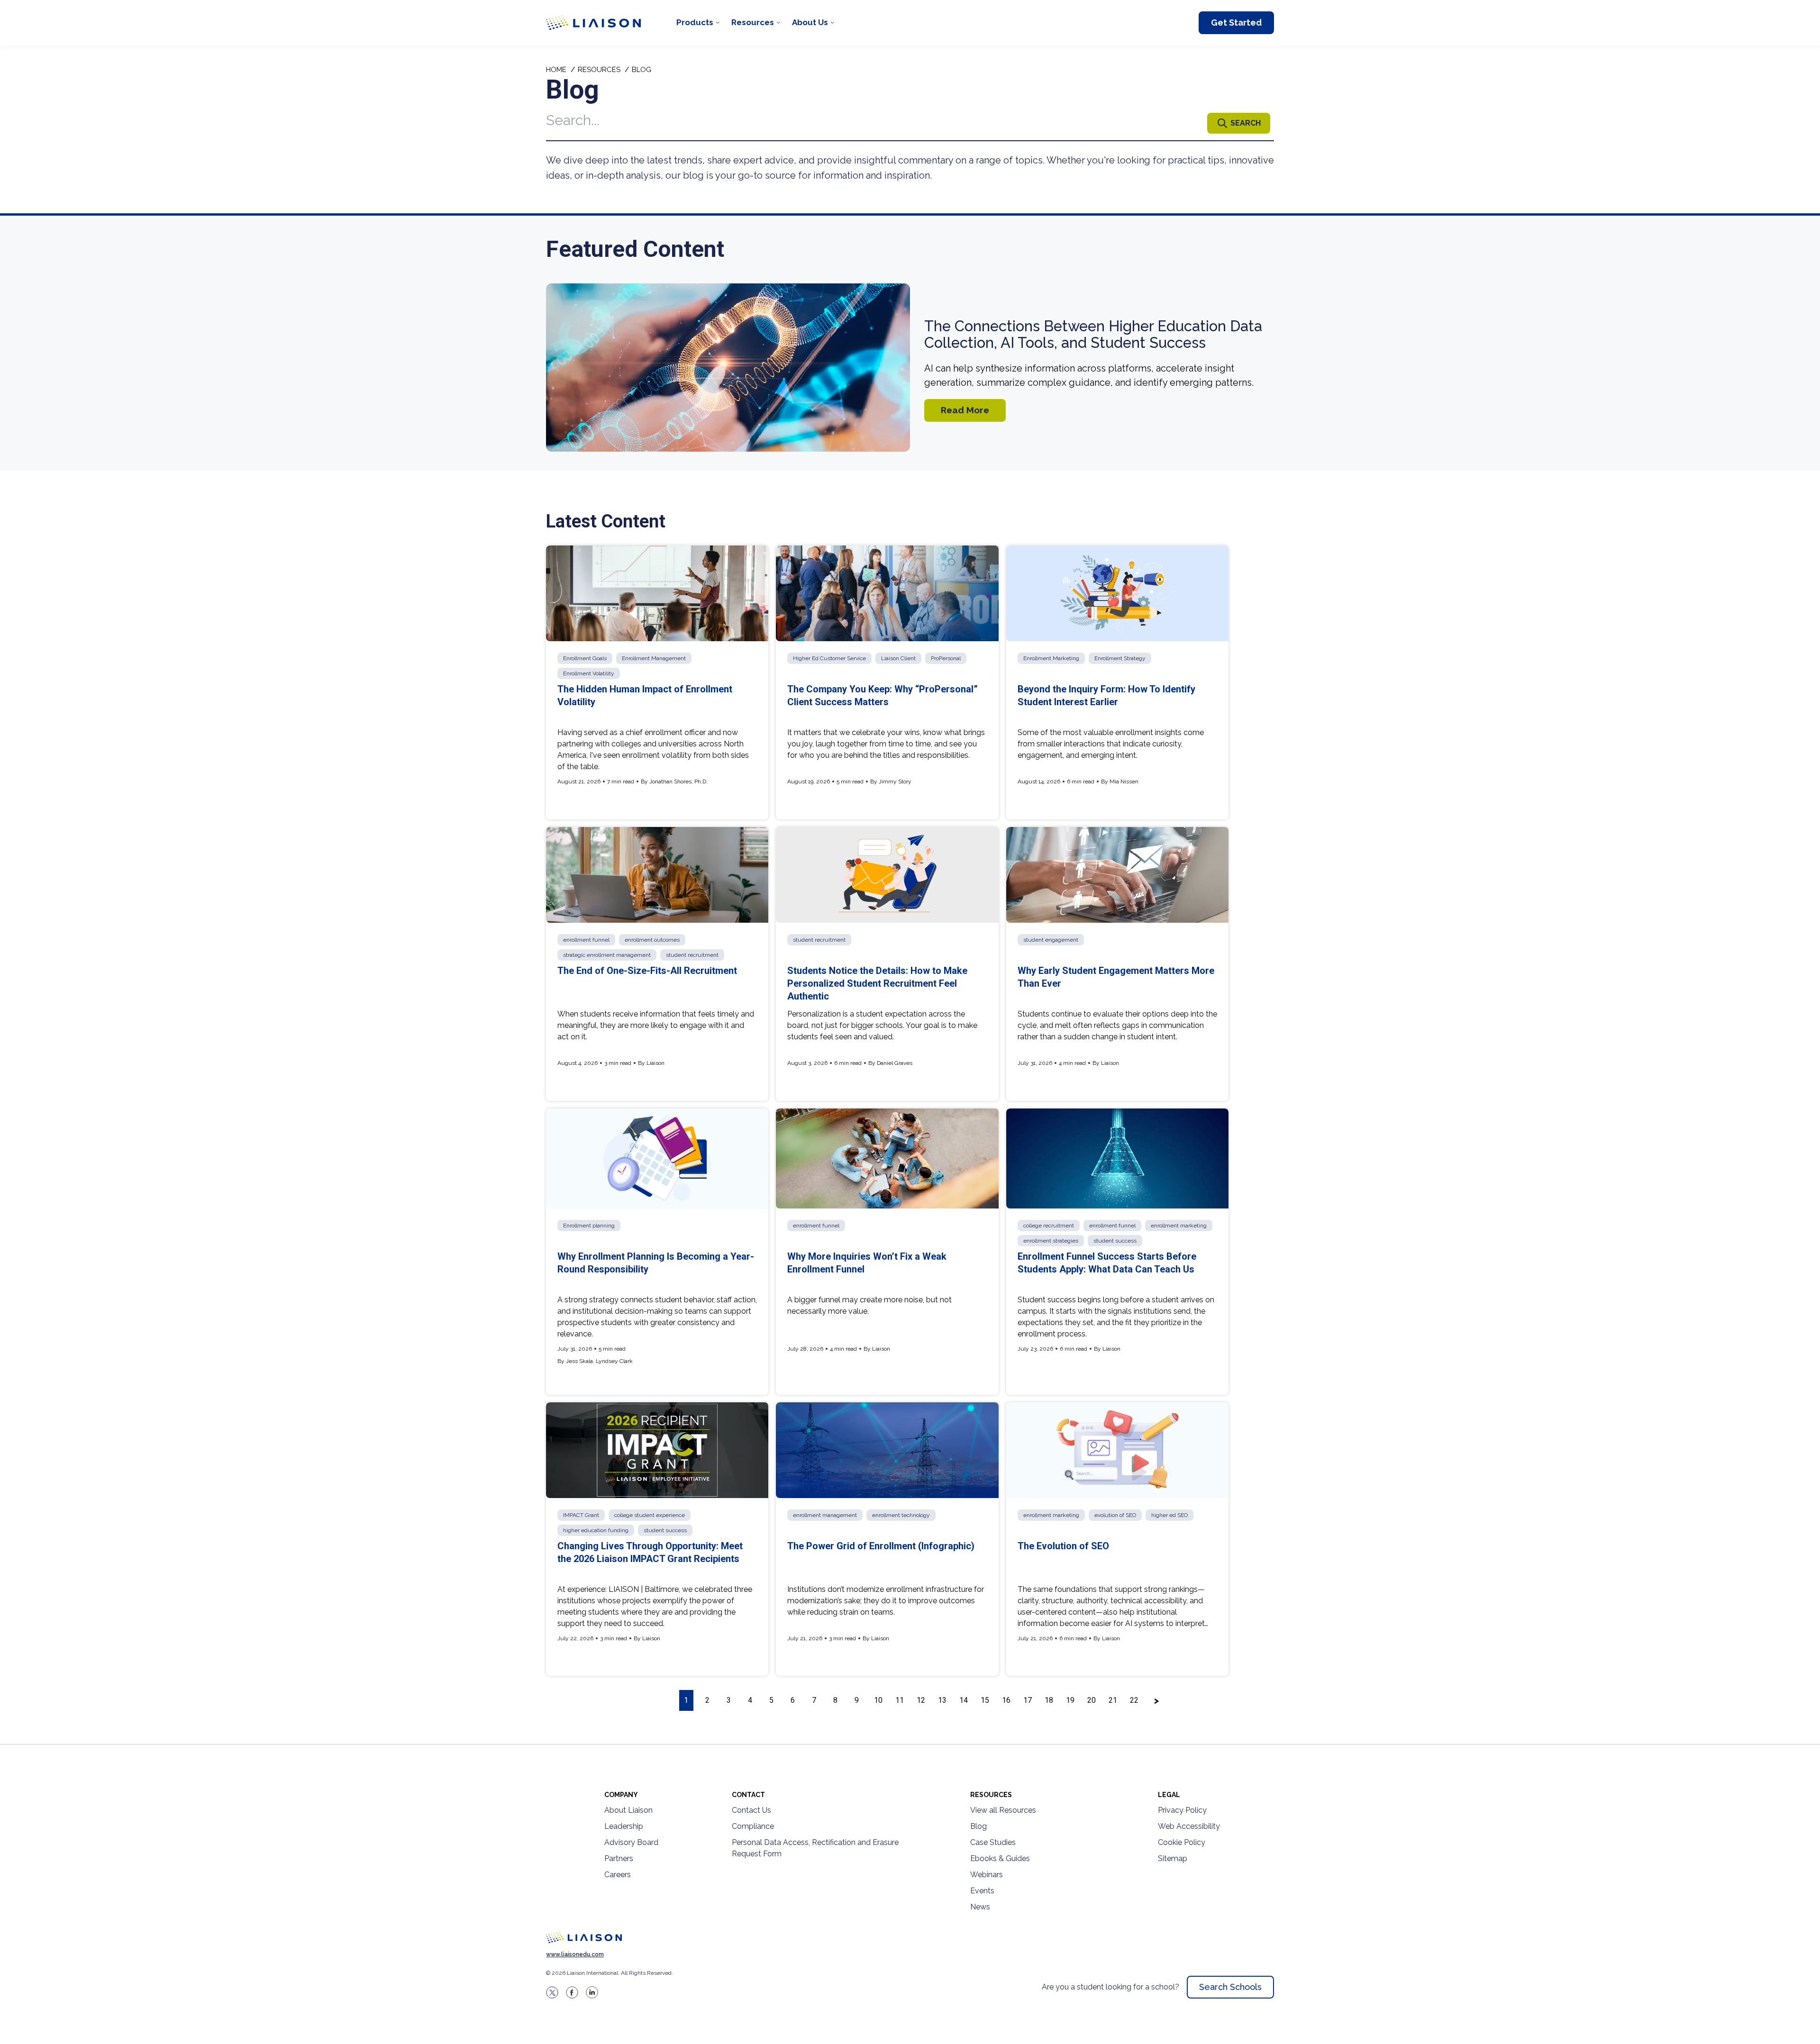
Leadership (624, 1826)
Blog (978, 1826)
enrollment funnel (586, 940)
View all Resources (1003, 1810)
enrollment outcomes (652, 940)
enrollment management (825, 1515)
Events (982, 1891)
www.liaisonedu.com (575, 1954)
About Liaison (628, 1810)
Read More (965, 410)
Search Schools (1230, 1987)
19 (1070, 1700)
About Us (810, 22)
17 (1028, 1700)
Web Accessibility (1189, 1826)
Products (695, 22)
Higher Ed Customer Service (829, 658)
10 (878, 1700)
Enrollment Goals (585, 658)
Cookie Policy (1182, 1842)
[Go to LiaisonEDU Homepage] (593, 23)
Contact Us (751, 1810)
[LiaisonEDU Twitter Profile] (552, 1992)
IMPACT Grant (581, 1515)
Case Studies (993, 1842)
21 (1113, 1700)
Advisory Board (631, 1842)
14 (964, 1700)
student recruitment (692, 955)
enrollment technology (901, 1515)
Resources (753, 22)
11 (900, 1700)
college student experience (650, 1515)
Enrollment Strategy (1120, 658)
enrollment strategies (1051, 1241)
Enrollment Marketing (1051, 658)
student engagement (1051, 940)
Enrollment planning (589, 1226)
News (980, 1907)
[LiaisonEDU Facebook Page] (572, 1992)
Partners (619, 1858)
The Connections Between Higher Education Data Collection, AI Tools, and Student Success (1093, 335)
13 (942, 1700)
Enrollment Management (654, 658)
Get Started (1236, 23)
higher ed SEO (1169, 1515)
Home (556, 70)
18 (1049, 1700)
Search (1246, 123)
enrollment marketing (1179, 1226)
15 (985, 1700)
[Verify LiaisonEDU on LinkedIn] (592, 1992)
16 (1006, 1700)
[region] (910, 895)
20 (1092, 1700)
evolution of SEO (1115, 1515)
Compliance (753, 1826)
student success (1115, 1241)
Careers (618, 1875)
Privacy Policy (1182, 1810)
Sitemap (1173, 1858)
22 (1134, 1700)
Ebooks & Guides (1000, 1858)
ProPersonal (946, 658)
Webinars (987, 1875)
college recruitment (1049, 1226)
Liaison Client (898, 658)
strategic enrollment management (607, 955)
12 (921, 1700)
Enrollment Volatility (589, 673)
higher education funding (596, 1530)
